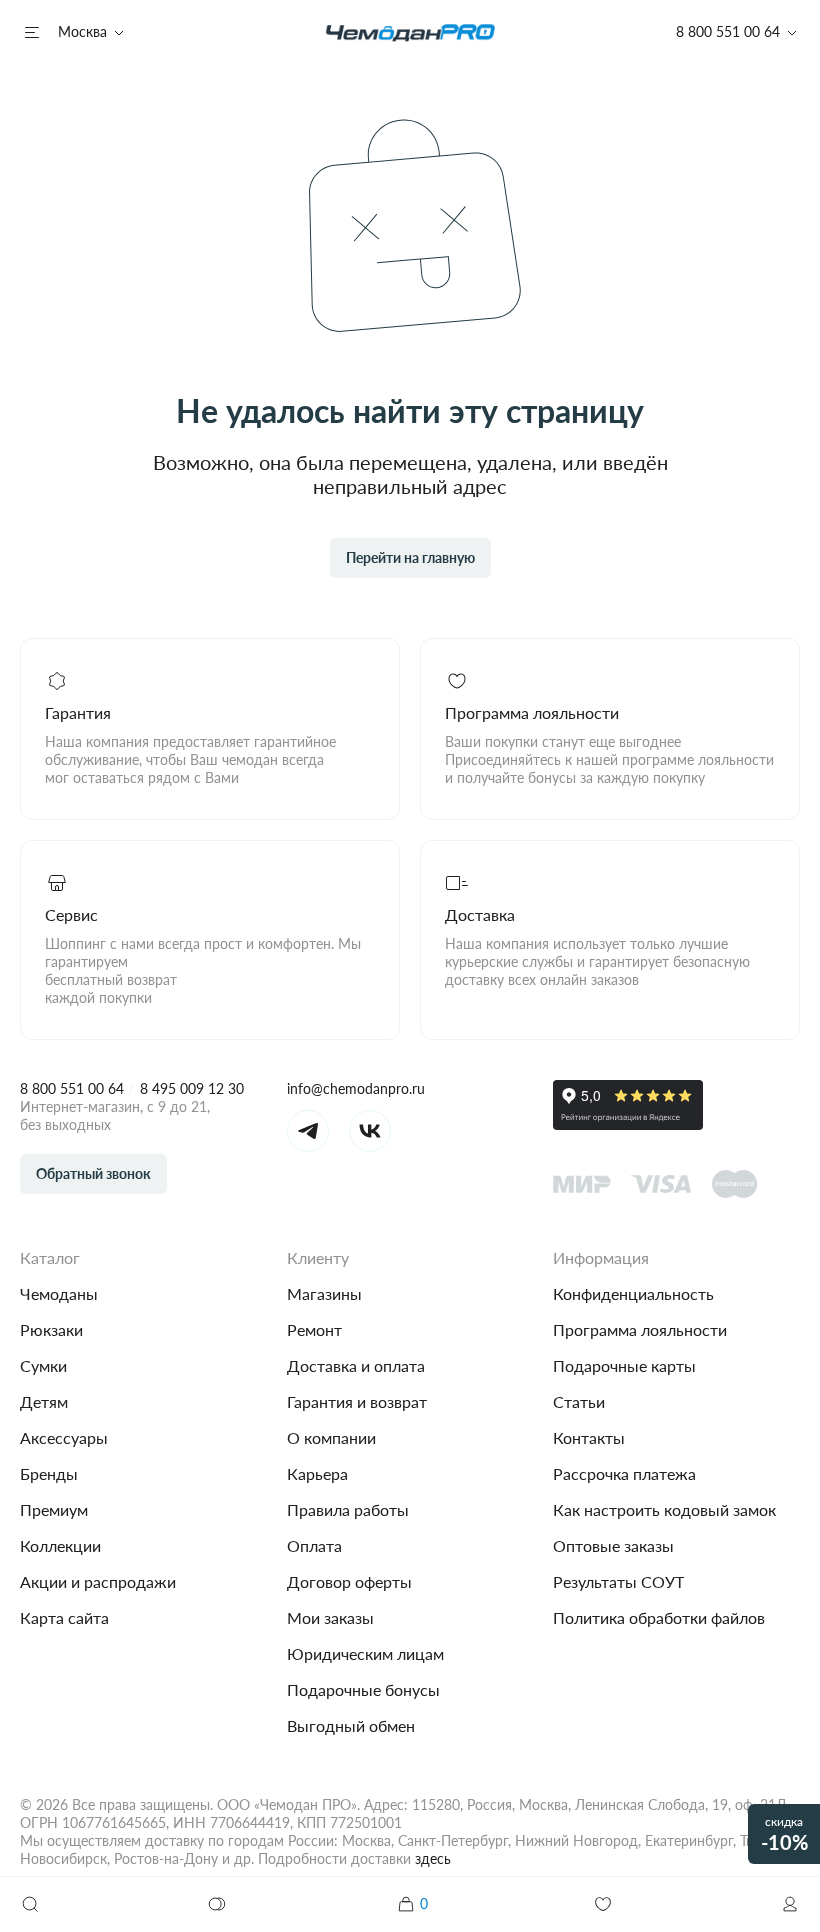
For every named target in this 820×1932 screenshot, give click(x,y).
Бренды (49, 1473)
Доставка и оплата (356, 1365)
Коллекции (60, 1545)
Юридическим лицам (365, 1653)
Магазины (324, 1293)
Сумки (43, 1365)
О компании (331, 1437)
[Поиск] (30, 1904)
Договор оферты (349, 1581)
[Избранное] (603, 1904)
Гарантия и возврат (357, 1401)
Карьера (317, 1473)
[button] (790, 1904)
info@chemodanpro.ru (356, 1088)
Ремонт (314, 1329)
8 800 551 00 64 (72, 1088)
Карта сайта (64, 1617)
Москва (82, 31)
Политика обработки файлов (659, 1617)
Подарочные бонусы (363, 1689)
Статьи (579, 1401)
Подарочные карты (624, 1365)
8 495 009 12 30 (192, 1088)
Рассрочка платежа (624, 1473)
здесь (433, 1858)
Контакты (589, 1437)
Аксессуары (64, 1437)
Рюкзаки (51, 1329)
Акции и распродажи (98, 1581)
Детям (44, 1401)
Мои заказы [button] (330, 1617)
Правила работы (348, 1509)
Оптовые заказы (613, 1545)
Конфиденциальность (633, 1293)
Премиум (54, 1509)
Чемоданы (59, 1293)
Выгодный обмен (351, 1725)
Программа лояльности (640, 1329)
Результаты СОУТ (618, 1581)
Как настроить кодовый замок (664, 1509)
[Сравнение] (218, 1904)
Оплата (314, 1545)
